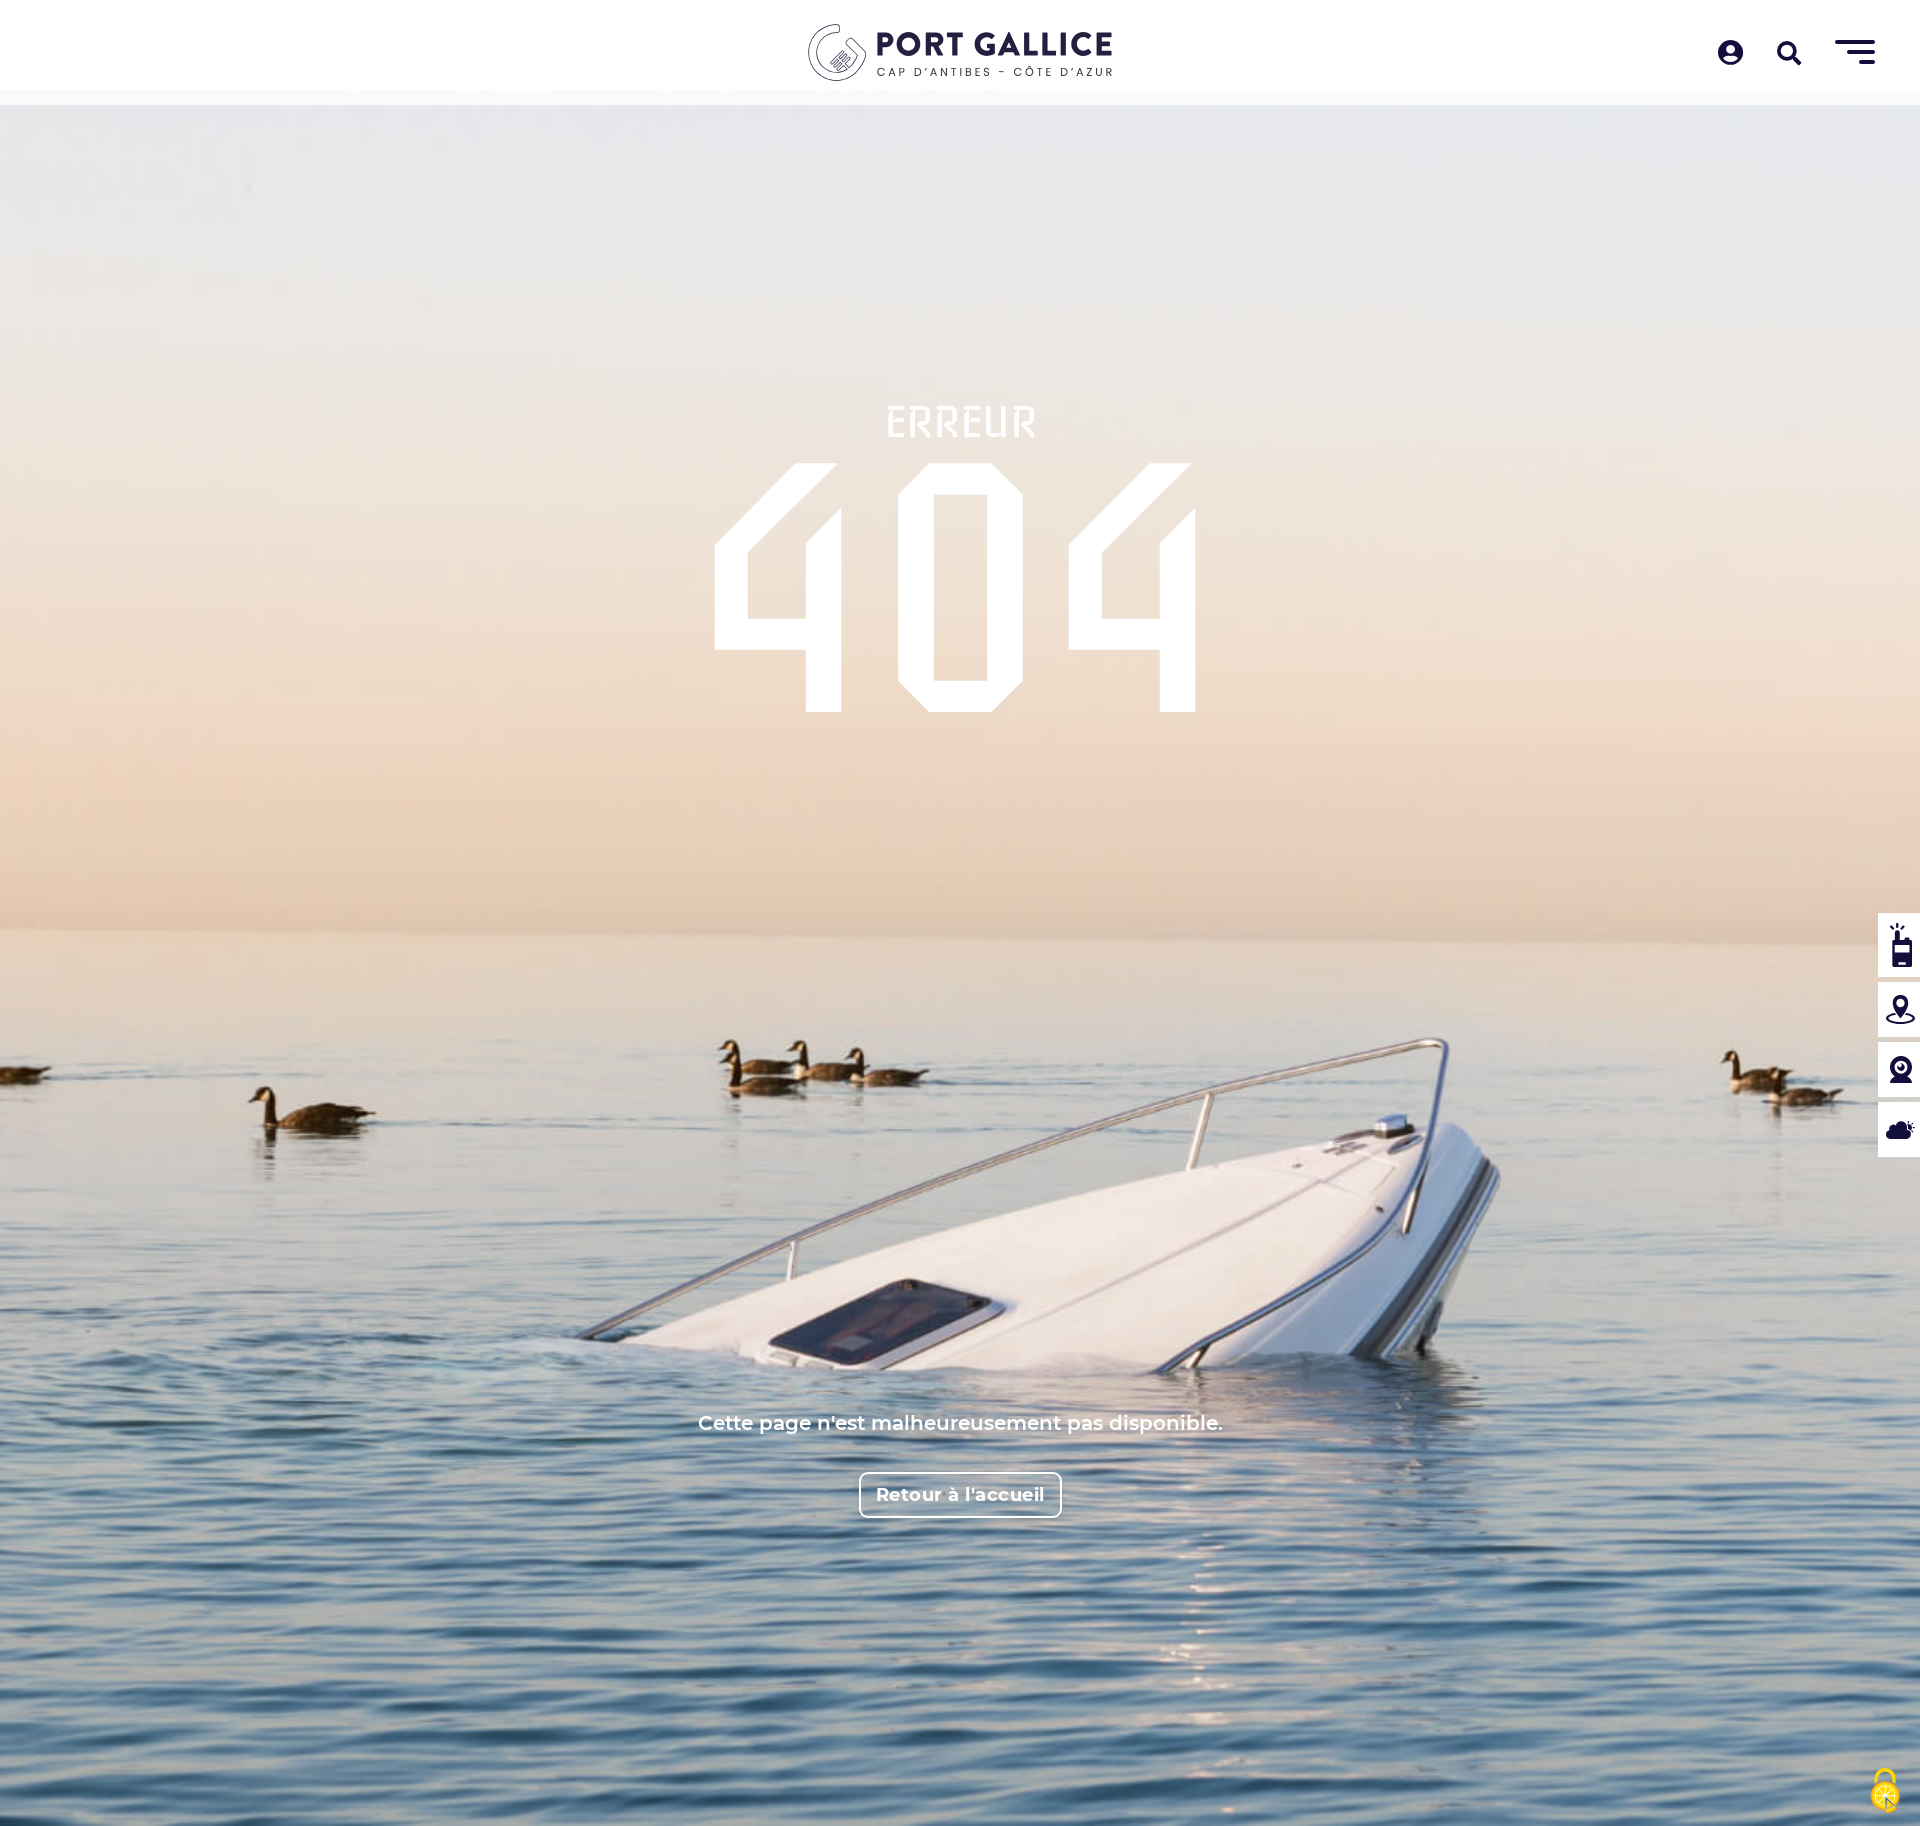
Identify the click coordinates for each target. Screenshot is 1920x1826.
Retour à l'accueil (960, 1495)
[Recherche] (1789, 55)
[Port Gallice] (960, 52)
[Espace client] (1730, 54)
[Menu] (1855, 53)
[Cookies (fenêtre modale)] (1885, 1792)
